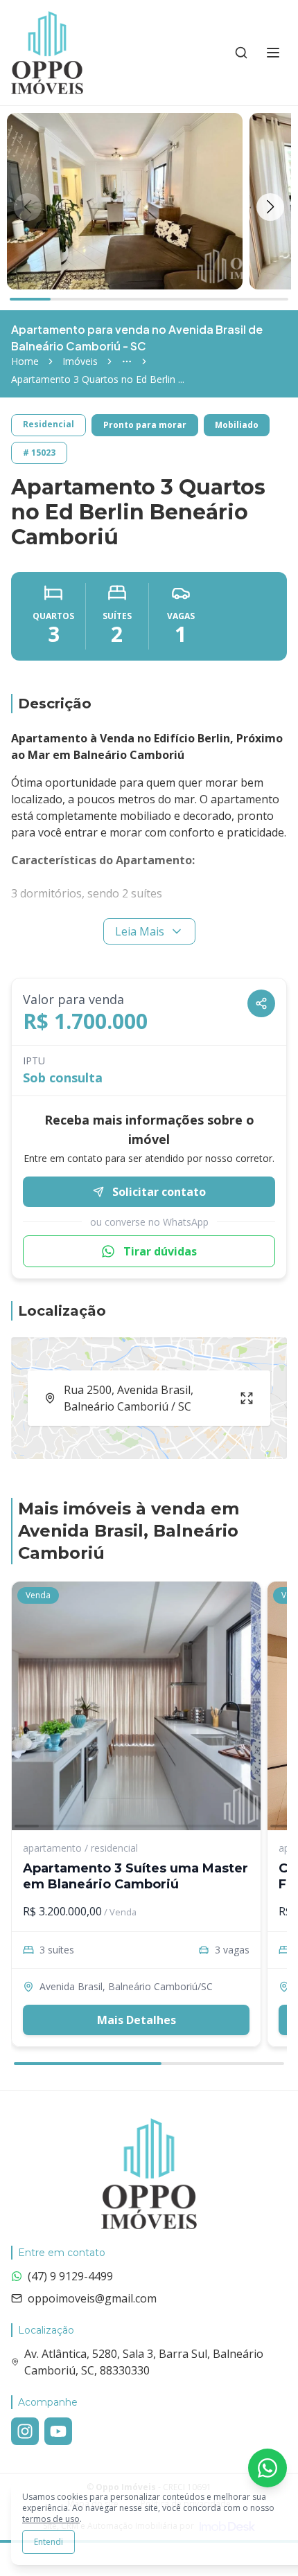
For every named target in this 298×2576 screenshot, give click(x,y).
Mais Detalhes (137, 2020)
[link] (98, 379)
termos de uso (51, 2519)
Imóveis (80, 361)
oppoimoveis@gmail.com (92, 2298)
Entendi (49, 2542)
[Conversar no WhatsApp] (268, 2468)
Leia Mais (140, 931)
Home (25, 361)
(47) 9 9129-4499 (70, 2276)
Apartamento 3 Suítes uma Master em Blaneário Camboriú (135, 1876)
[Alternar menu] (273, 53)
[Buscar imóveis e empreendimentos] (241, 53)
